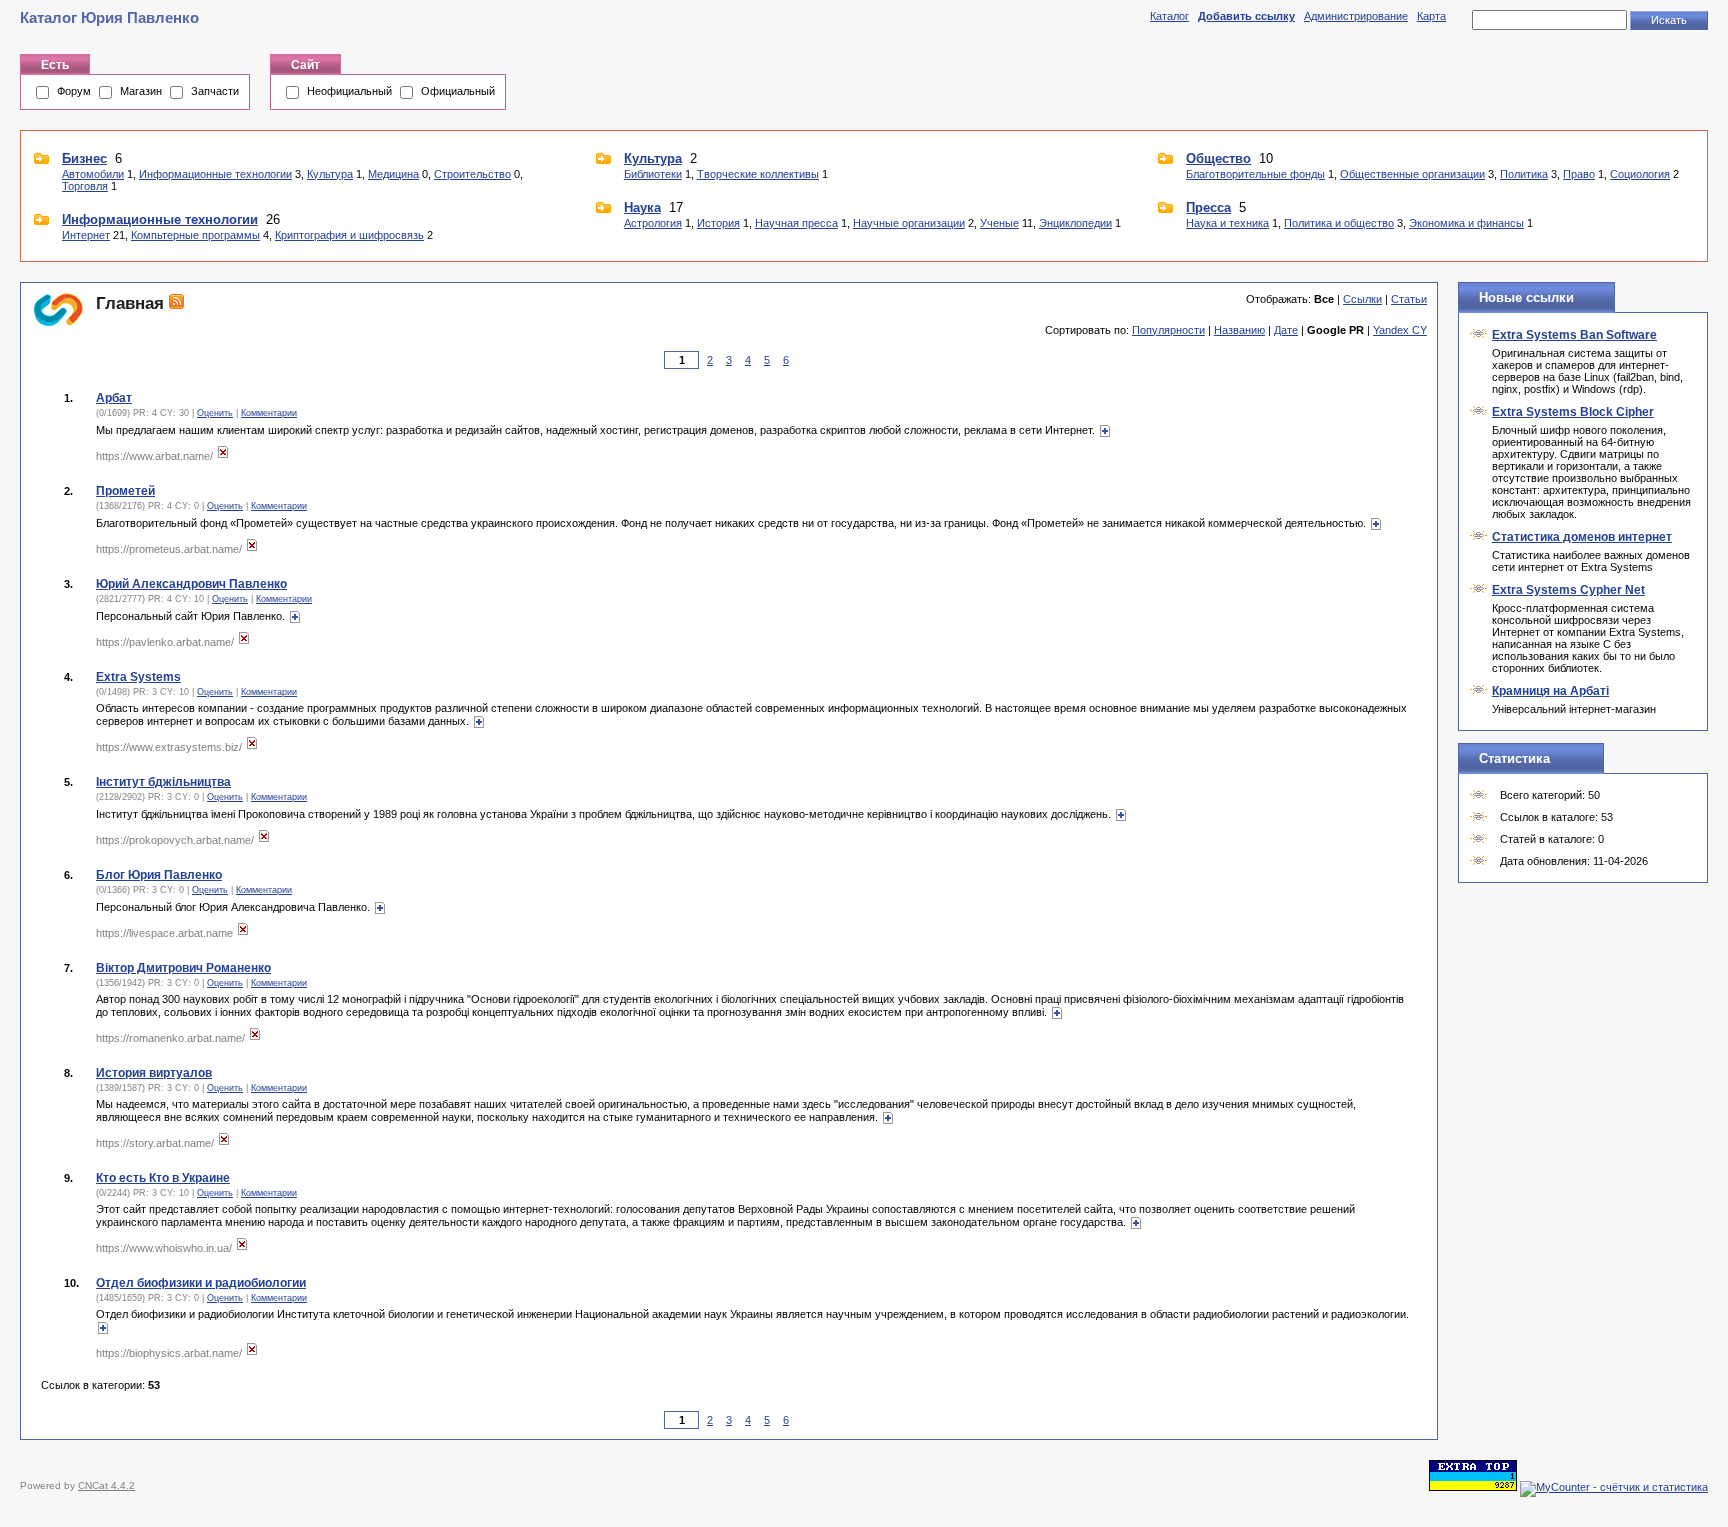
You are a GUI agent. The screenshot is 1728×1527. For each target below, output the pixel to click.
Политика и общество (1339, 223)
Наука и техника (1227, 223)
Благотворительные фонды (1255, 174)
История (718, 223)
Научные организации (909, 223)
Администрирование (1356, 16)
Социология (1640, 174)
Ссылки (1362, 299)
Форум (74, 91)
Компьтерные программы (195, 235)
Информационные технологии (215, 174)
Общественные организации (1412, 174)
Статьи (1409, 299)
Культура (330, 174)
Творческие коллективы (758, 174)
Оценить (215, 413)
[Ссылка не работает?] (223, 456)
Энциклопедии (1075, 223)
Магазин (141, 91)
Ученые (999, 223)
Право (1579, 174)
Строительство (472, 174)
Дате (1286, 330)
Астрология (653, 223)
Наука (642, 207)
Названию (1239, 330)
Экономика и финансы (1466, 223)
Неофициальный (349, 91)
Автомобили (93, 174)
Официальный (458, 91)
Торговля (85, 186)
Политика (1524, 174)
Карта (1431, 16)
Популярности (1168, 330)
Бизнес (84, 158)
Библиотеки (653, 174)
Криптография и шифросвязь (349, 235)
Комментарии (269, 413)
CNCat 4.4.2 (106, 1485)
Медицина (393, 174)
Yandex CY (1400, 330)
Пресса (1208, 207)
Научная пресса (796, 223)
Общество (1218, 158)
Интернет (86, 235)
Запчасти (215, 91)
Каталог (1169, 16)
